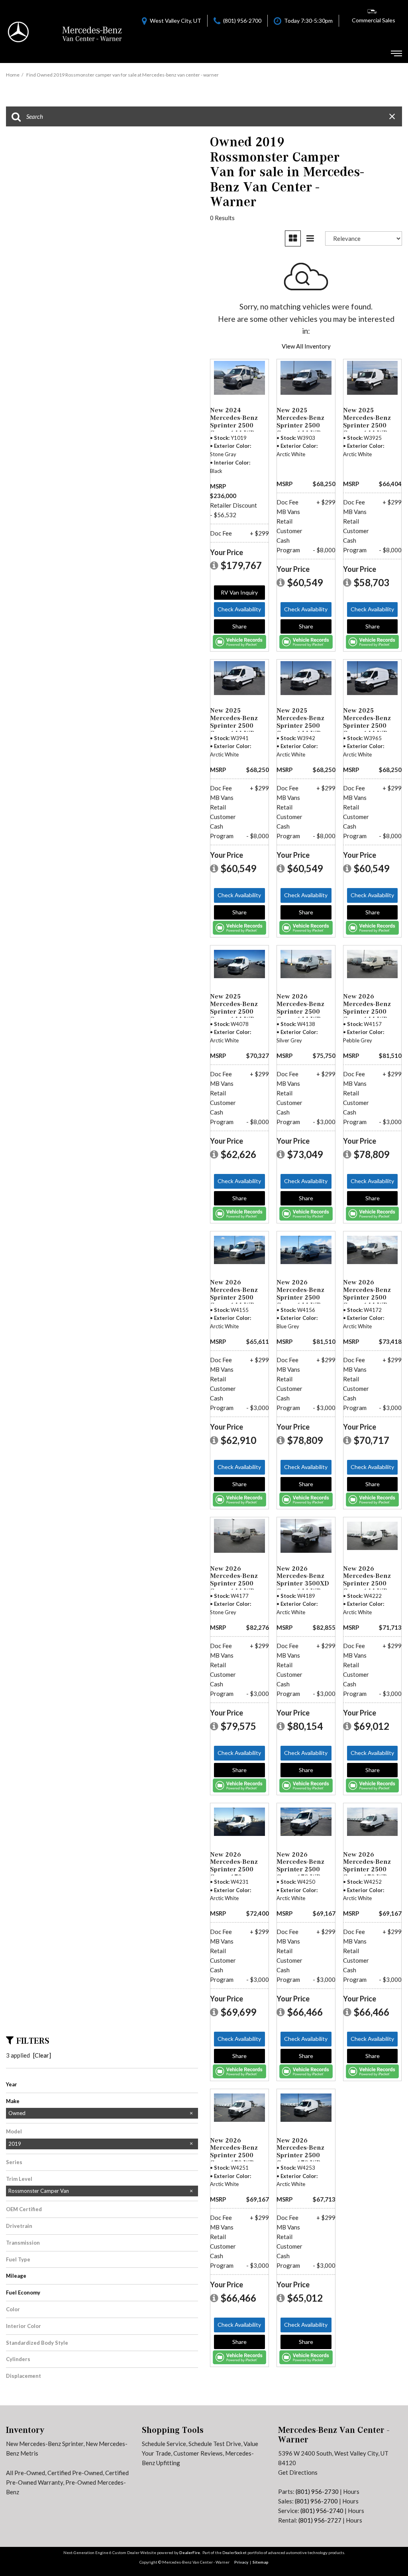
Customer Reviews (198, 2453)
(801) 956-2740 (322, 2511)
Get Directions (298, 2472)
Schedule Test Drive (215, 2444)
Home (13, 75)
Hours (351, 2491)
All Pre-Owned (25, 2473)
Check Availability (239, 609)
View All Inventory (306, 346)
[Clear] (42, 2055)
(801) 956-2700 (316, 2501)
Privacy (241, 2562)
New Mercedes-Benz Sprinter (45, 2444)
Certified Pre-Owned (75, 2473)
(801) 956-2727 (320, 2520)
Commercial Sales (374, 20)
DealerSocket (234, 2552)
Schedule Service (164, 2444)
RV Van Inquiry (239, 592)
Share (239, 626)
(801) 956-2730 (317, 2491)
